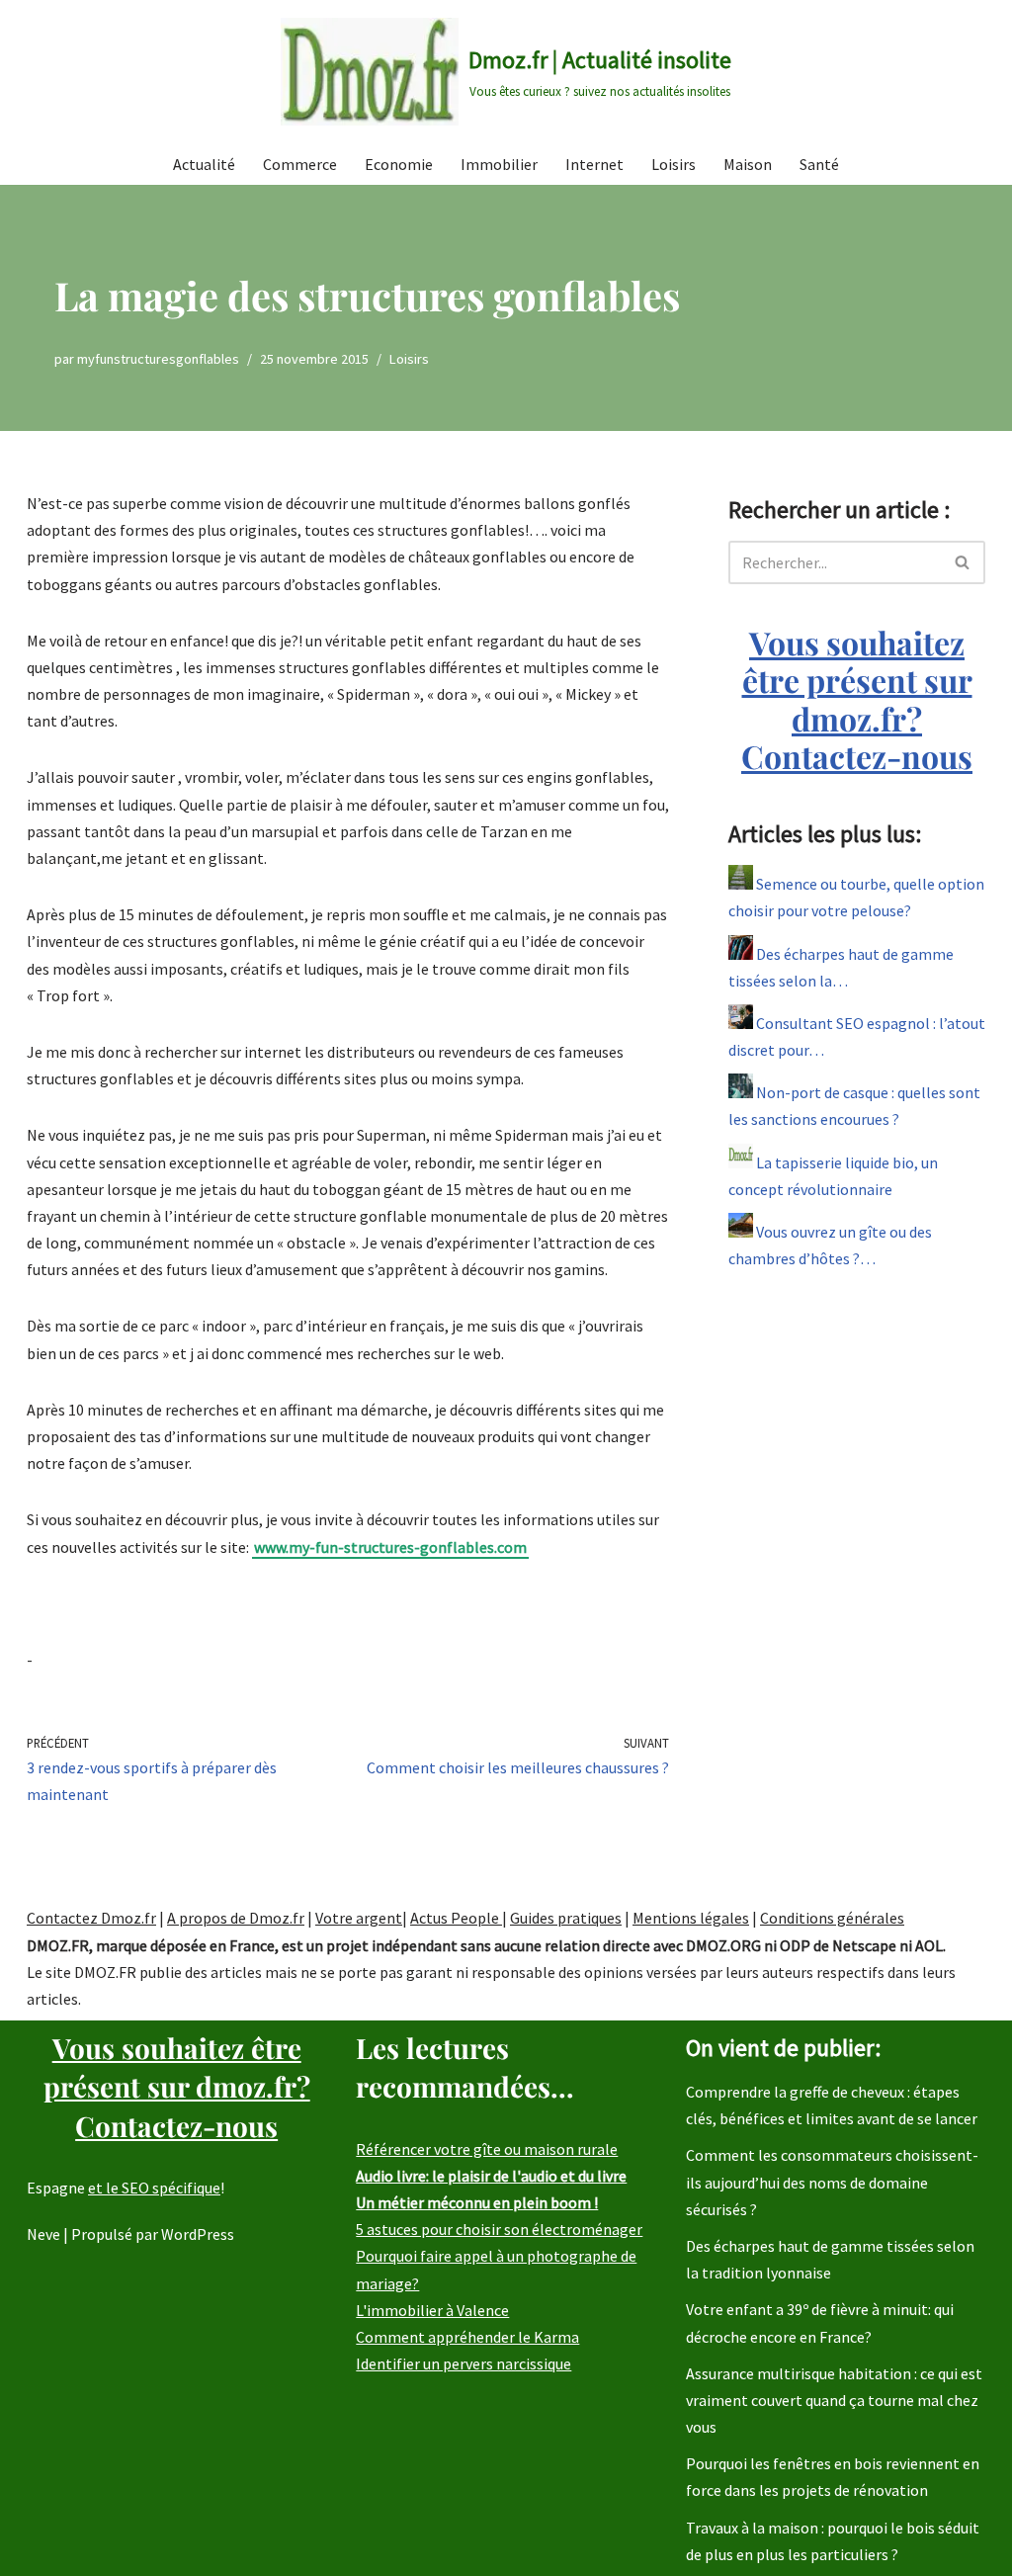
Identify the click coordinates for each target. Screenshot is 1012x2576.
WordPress (198, 2234)
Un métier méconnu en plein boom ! (477, 2202)
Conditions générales (832, 1918)
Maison (748, 164)
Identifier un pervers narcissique (464, 2363)
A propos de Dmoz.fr (236, 1918)
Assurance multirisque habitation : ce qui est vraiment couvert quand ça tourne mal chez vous (834, 2400)
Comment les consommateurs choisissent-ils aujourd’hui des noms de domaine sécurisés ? (832, 2182)
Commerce (300, 164)
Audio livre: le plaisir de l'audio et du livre (491, 2176)
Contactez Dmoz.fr (91, 1918)
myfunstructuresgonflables (158, 359)
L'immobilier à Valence (432, 2310)
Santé (819, 164)
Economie (399, 164)
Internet (594, 164)
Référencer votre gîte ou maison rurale (487, 2149)
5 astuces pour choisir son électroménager (499, 2229)
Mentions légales (691, 1918)
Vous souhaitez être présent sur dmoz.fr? (857, 699)
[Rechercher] (963, 562)
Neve (43, 2234)
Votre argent (359, 1918)
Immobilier (499, 164)
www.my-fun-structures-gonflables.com (390, 1547)
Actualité (204, 164)
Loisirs (674, 164)
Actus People (456, 1918)
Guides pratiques (566, 1918)
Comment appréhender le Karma (467, 2337)
